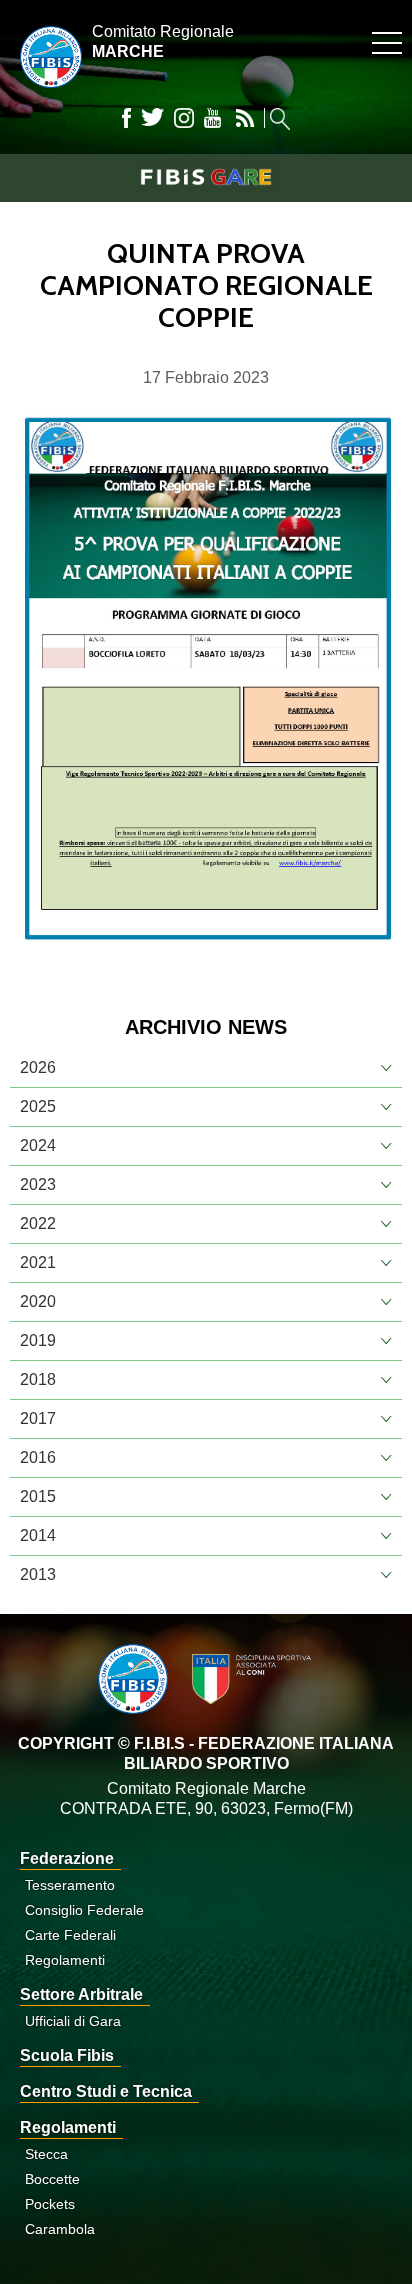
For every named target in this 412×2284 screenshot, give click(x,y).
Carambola (60, 2229)
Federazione (67, 1858)
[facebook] (126, 118)
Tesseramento (70, 1885)
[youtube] (212, 118)
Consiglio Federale (84, 1910)
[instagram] (184, 118)
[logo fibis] (46, 92)
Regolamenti (65, 1960)
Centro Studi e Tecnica (106, 2091)
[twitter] (152, 118)
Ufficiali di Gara (73, 2021)
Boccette (52, 2179)
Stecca (46, 2154)
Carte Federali (70, 1935)
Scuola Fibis (67, 2055)
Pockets (50, 2204)
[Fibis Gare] (206, 177)
